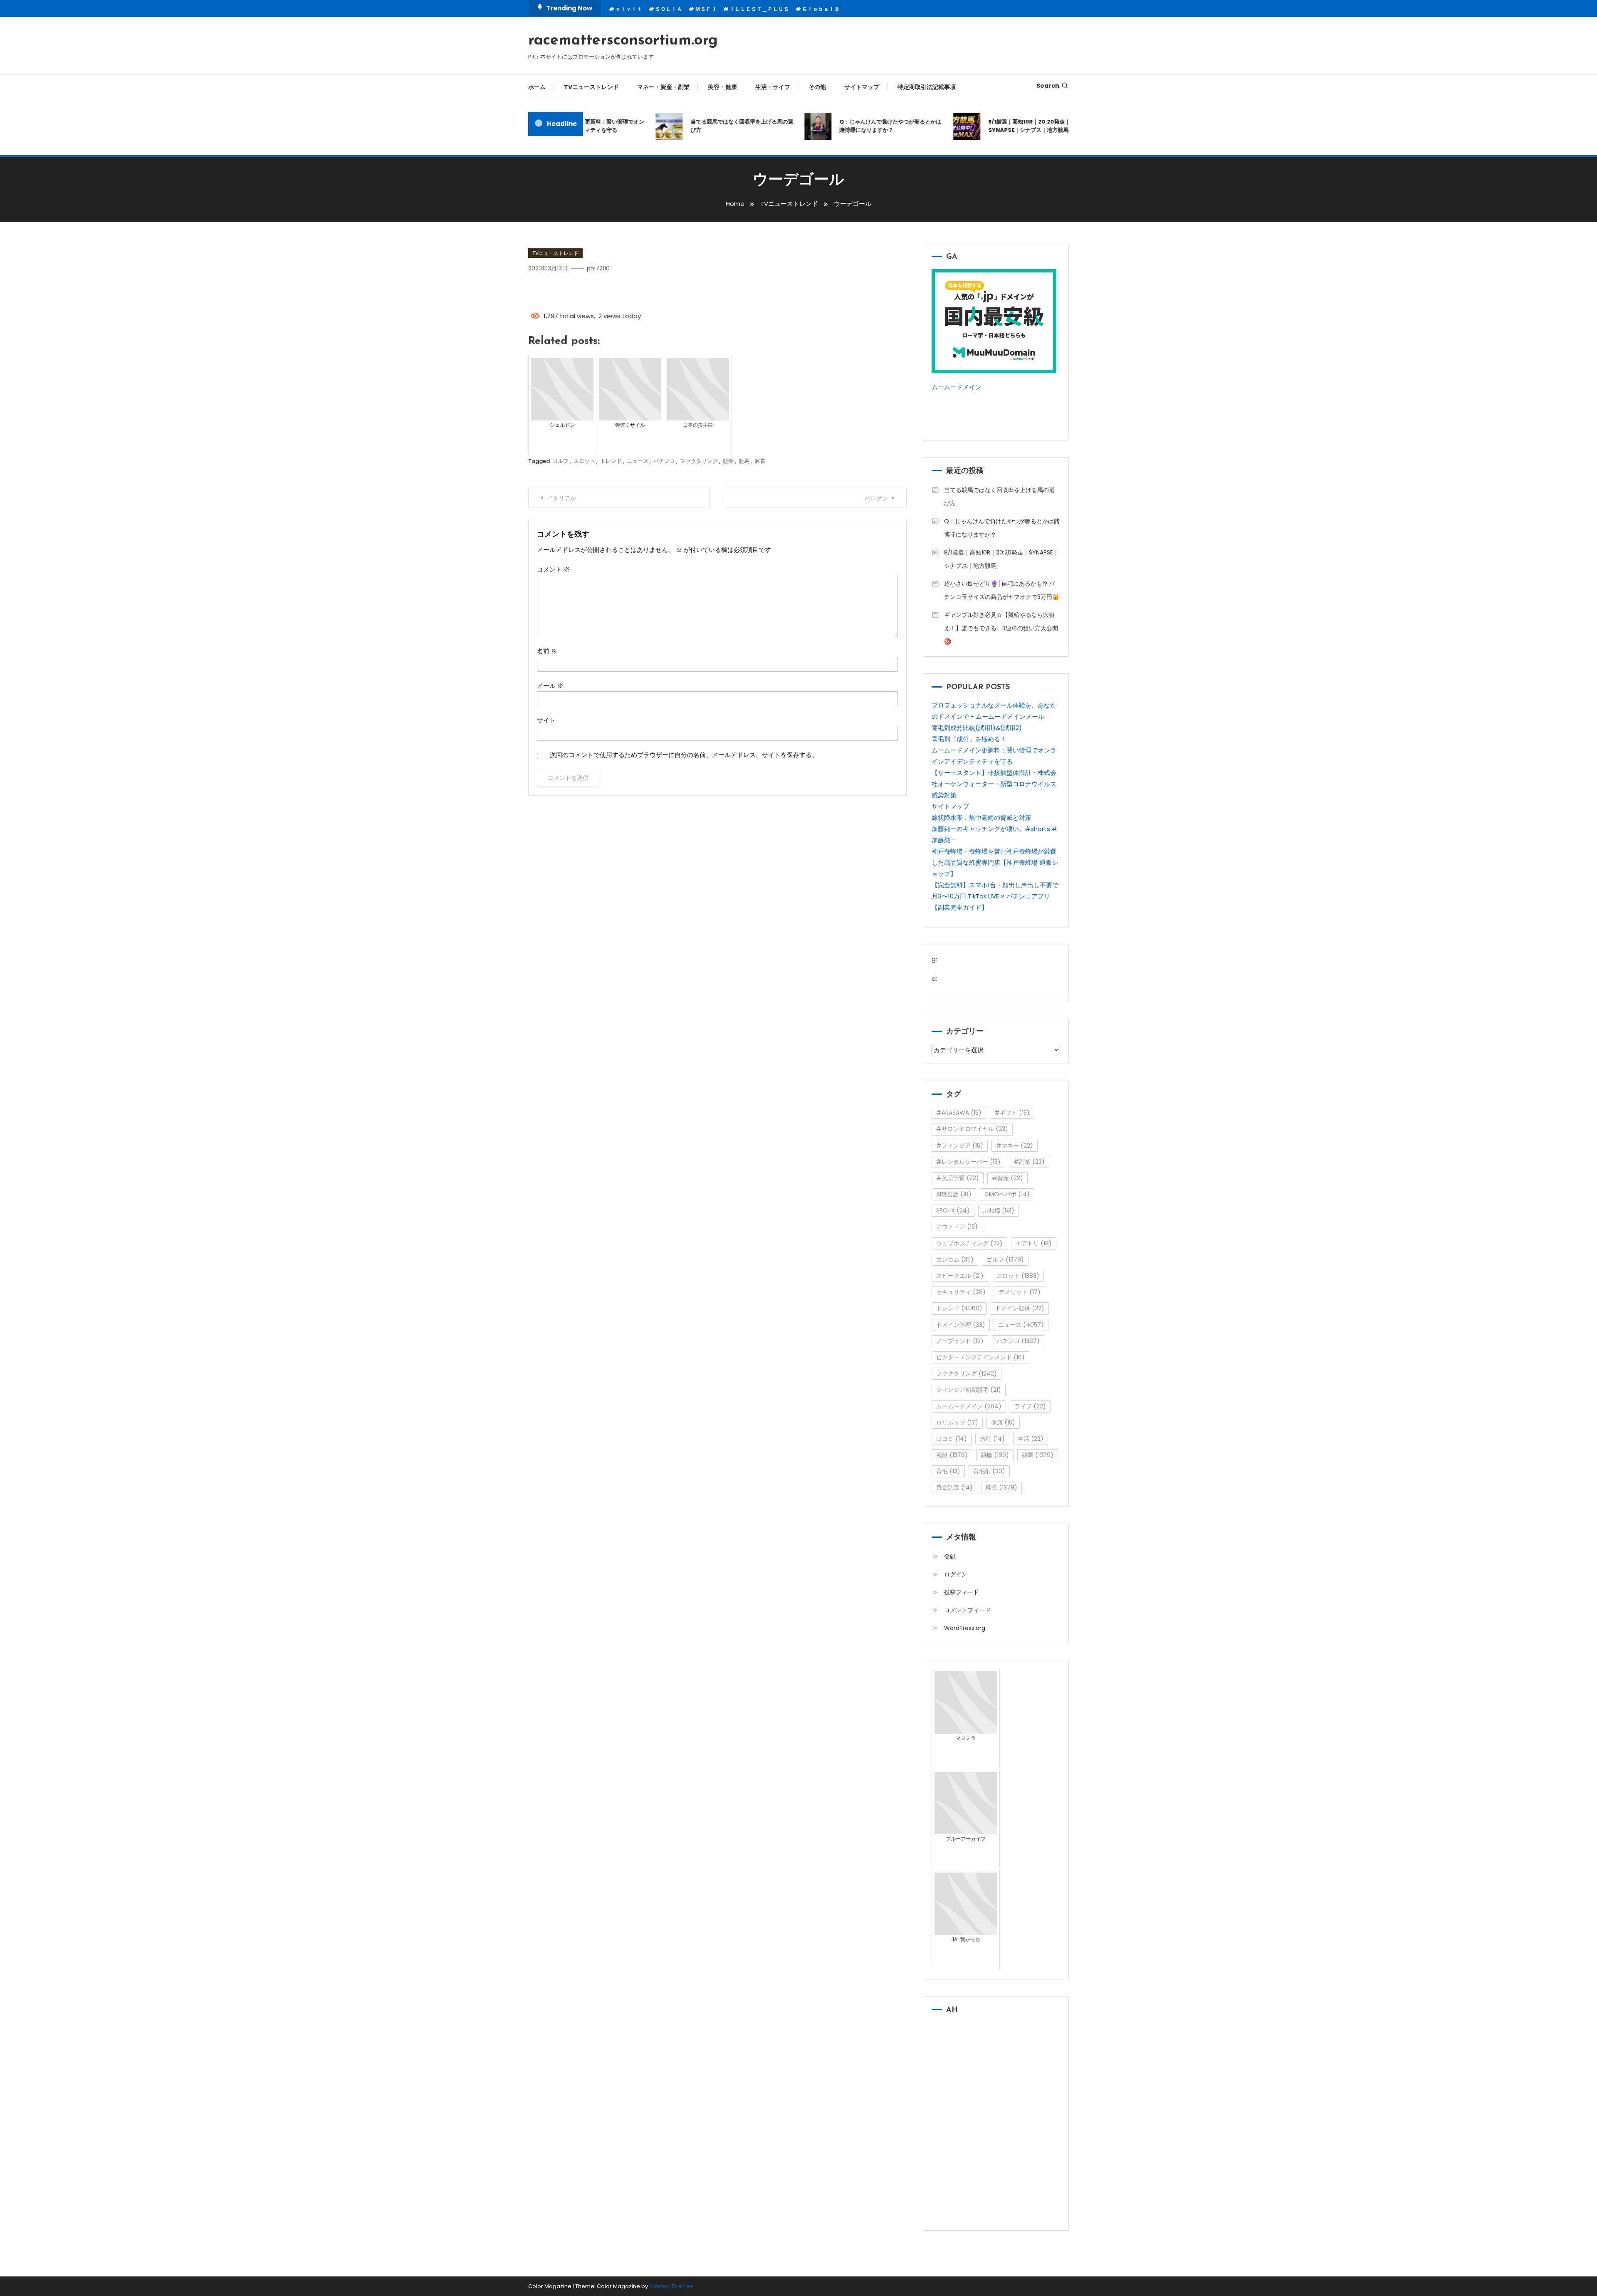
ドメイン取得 (1020, 1308)
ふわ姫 (999, 1210)
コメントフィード (967, 1610)
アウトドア (957, 1227)
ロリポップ (957, 1423)
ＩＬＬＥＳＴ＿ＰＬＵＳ (759, 9)
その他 (817, 87)
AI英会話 (954, 1194)
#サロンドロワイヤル (972, 1129)
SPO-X (953, 1210)
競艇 (728, 461)
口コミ (952, 1439)
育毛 (948, 1471)
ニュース (638, 461)
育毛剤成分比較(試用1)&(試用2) (977, 728)
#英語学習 (958, 1178)
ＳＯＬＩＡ (669, 9)
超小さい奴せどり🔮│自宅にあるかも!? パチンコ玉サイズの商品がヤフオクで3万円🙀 (1002, 590)
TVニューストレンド (591, 87)
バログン (876, 498)
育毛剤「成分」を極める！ (969, 739)
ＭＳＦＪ (706, 9)
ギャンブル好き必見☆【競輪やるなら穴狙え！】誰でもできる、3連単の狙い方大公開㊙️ (1001, 628)
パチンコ (664, 461)
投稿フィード (962, 1592)
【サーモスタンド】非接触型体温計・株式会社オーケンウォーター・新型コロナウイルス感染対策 (994, 784)
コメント (553, 569)
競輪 (995, 1455)
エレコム (955, 1259)
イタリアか (561, 498)
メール (550, 686)
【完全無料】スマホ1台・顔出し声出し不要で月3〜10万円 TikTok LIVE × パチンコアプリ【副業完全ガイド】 (995, 896)
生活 (1031, 1439)
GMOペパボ (1007, 1194)
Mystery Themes (671, 2286)
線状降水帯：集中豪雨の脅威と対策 (981, 818)
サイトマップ (862, 87)
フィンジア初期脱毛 (969, 1390)
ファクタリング (699, 461)
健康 (1003, 1423)
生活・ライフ (773, 87)
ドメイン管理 (961, 1325)
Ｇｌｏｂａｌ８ (821, 9)
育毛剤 (989, 1471)
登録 (950, 1556)
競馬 (744, 461)
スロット (584, 461)
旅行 (992, 1439)
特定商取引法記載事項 (927, 87)
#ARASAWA (959, 1113)
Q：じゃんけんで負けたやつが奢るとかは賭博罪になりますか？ (849, 126)
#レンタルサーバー (968, 1162)
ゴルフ (560, 461)
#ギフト (1012, 1113)
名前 (547, 651)
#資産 (1007, 1178)
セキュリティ (961, 1292)
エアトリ (1034, 1243)
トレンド (611, 461)
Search (1048, 86)
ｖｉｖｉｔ (629, 9)
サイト (546, 720)
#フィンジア (960, 1146)
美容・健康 (722, 87)
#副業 (1029, 1162)
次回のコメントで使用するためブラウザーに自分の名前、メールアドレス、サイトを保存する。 (684, 755)
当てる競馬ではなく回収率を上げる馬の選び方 (701, 126)
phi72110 (598, 268)
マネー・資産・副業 (663, 87)
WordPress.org (965, 1628)
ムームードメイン (957, 387)
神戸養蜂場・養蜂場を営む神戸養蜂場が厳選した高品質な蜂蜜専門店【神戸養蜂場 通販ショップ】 (995, 862)
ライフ (1030, 1406)
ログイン (956, 1574)
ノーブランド (960, 1341)
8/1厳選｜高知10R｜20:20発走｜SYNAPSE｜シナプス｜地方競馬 (988, 126)
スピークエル (960, 1276)
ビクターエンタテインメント (980, 1357)
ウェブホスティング (969, 1243)
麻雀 (760, 461)
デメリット (1020, 1292)
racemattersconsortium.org (623, 41)
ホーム (537, 87)
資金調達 (954, 1487)
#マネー (1015, 1146)
